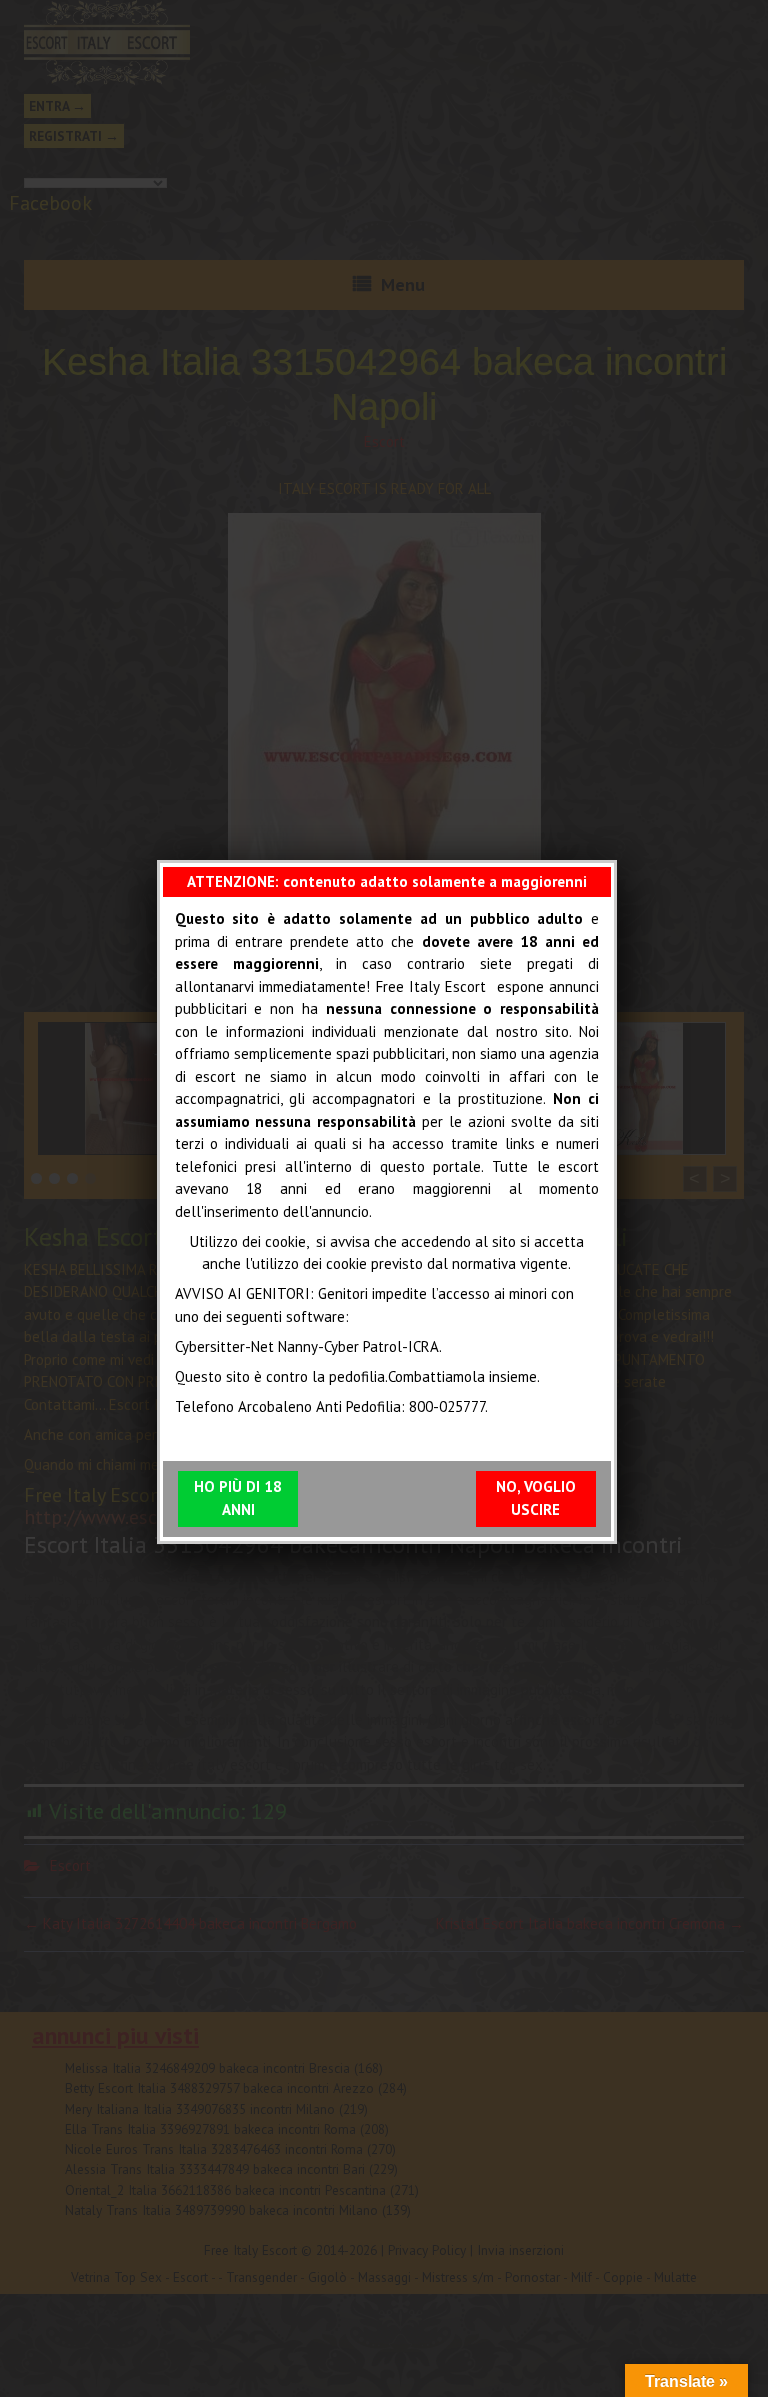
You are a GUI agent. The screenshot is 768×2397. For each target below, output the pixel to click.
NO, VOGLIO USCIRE (536, 1498)
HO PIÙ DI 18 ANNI (238, 1498)
